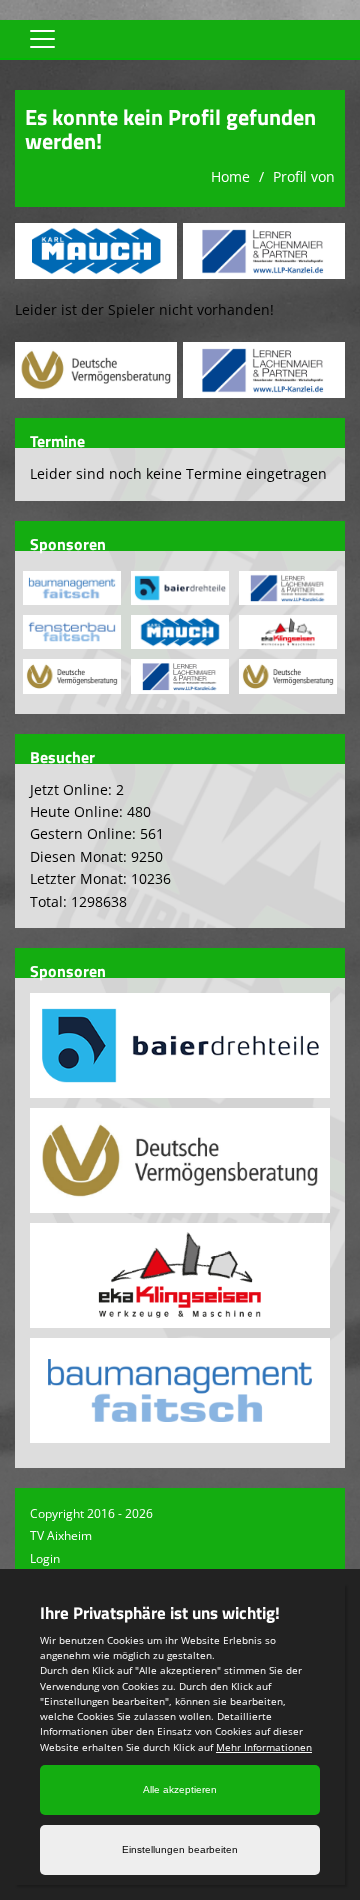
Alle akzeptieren (180, 1789)
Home (230, 176)
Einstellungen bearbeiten (180, 1849)
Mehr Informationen (264, 1747)
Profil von (304, 176)
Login (45, 1558)
